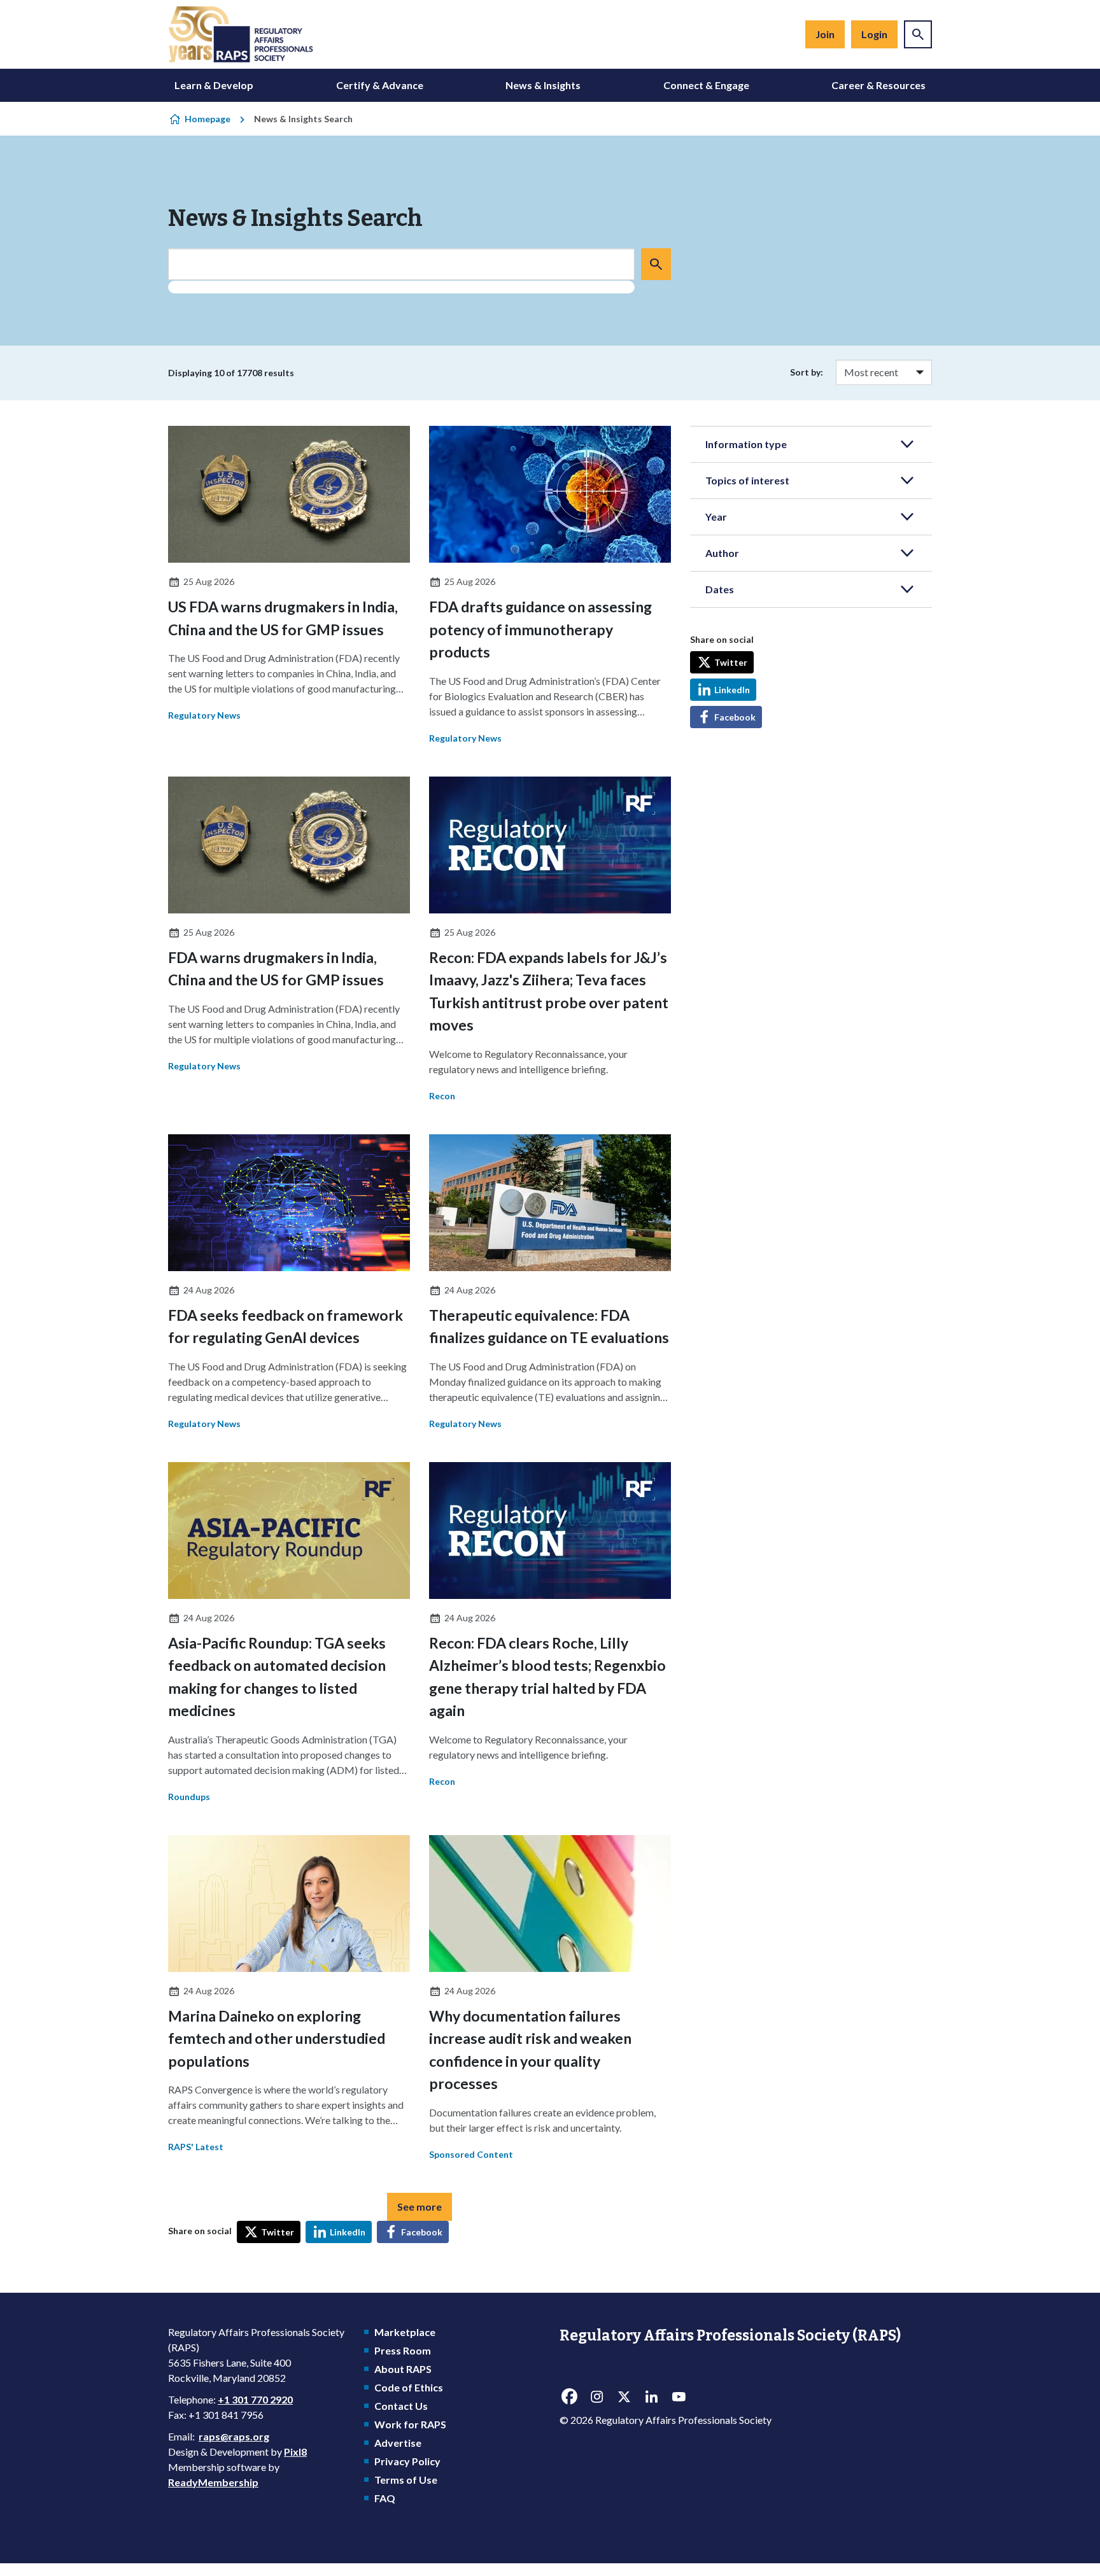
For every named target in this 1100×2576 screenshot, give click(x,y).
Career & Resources (878, 85)
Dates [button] (720, 589)
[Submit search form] (656, 264)
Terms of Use (406, 2480)
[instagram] (596, 2397)
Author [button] (722, 553)
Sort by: (807, 372)
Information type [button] (746, 444)
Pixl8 (295, 2452)
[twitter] (624, 2397)
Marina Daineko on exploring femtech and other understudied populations (277, 2038)
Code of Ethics (409, 2387)
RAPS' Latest (196, 2147)
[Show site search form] (918, 34)
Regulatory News (204, 715)
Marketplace (405, 2332)
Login (874, 34)
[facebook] (569, 2397)
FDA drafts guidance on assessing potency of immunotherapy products (540, 629)
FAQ (385, 2498)
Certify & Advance (380, 85)
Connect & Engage (706, 85)
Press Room (403, 2350)
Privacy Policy (407, 2461)
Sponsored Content (471, 2154)
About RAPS (403, 2369)
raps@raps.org (234, 2436)
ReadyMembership (213, 2482)
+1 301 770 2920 (255, 2399)
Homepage (208, 119)
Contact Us (401, 2406)
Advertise (398, 2443)
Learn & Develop (214, 85)
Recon (442, 1096)
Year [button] (716, 517)
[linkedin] (651, 2397)
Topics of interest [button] (747, 480)
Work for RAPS (410, 2424)
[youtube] (679, 2397)
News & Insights (543, 85)
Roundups (189, 1797)
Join (825, 34)
